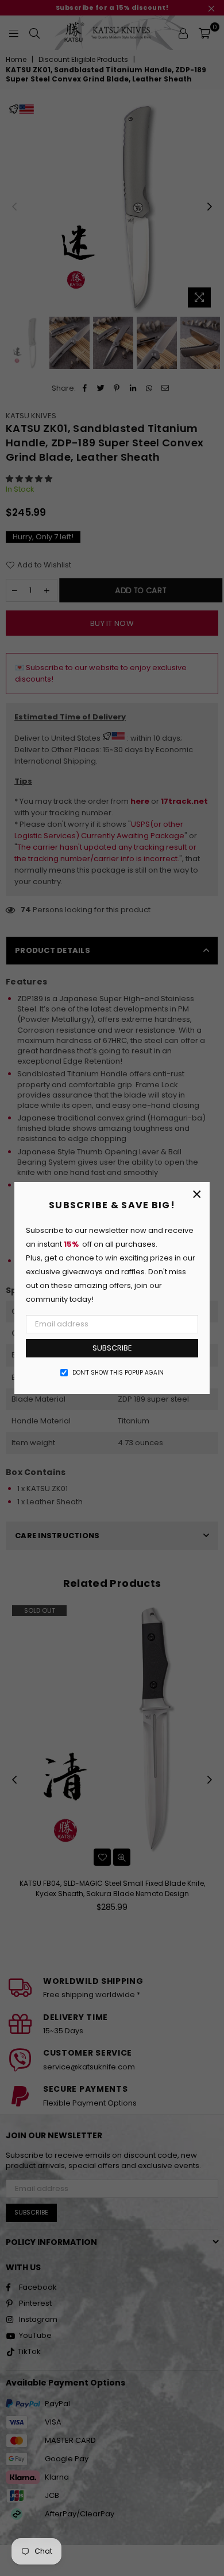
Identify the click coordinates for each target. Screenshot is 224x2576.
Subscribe (112, 1348)
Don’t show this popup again (118, 1373)
